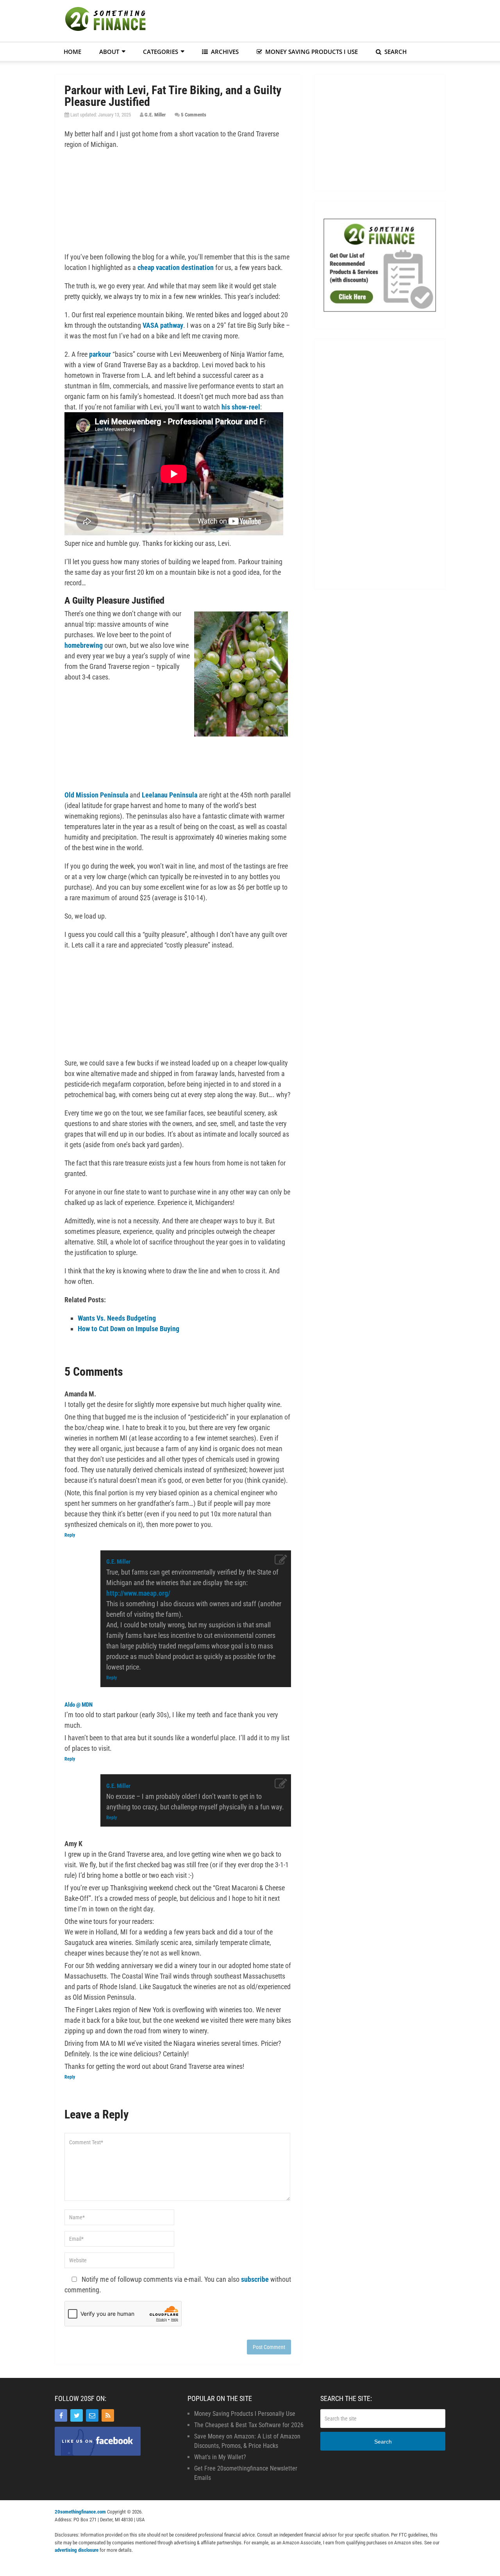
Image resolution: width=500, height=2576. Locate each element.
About (109, 52)
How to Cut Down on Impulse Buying (129, 1329)
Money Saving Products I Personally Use (245, 2414)
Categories (161, 52)
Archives (224, 52)
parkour (100, 354)
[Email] (92, 2415)
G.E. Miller (155, 115)
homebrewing (84, 645)
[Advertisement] (303, 20)
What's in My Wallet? (220, 2457)
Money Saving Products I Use (311, 52)
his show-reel (241, 407)
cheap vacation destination (176, 267)
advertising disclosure (77, 2550)
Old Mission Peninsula (96, 795)
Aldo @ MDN (79, 1705)
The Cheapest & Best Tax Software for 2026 (249, 2425)
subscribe (255, 2279)
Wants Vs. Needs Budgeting (117, 1318)
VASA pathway (163, 325)
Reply (70, 1535)
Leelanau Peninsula (170, 795)
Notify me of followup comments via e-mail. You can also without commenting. (178, 2285)
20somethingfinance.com (80, 2512)
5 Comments (194, 115)
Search (395, 52)
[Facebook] (61, 2415)
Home (72, 52)
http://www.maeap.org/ (138, 1593)
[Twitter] (77, 2415)
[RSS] (108, 2415)
